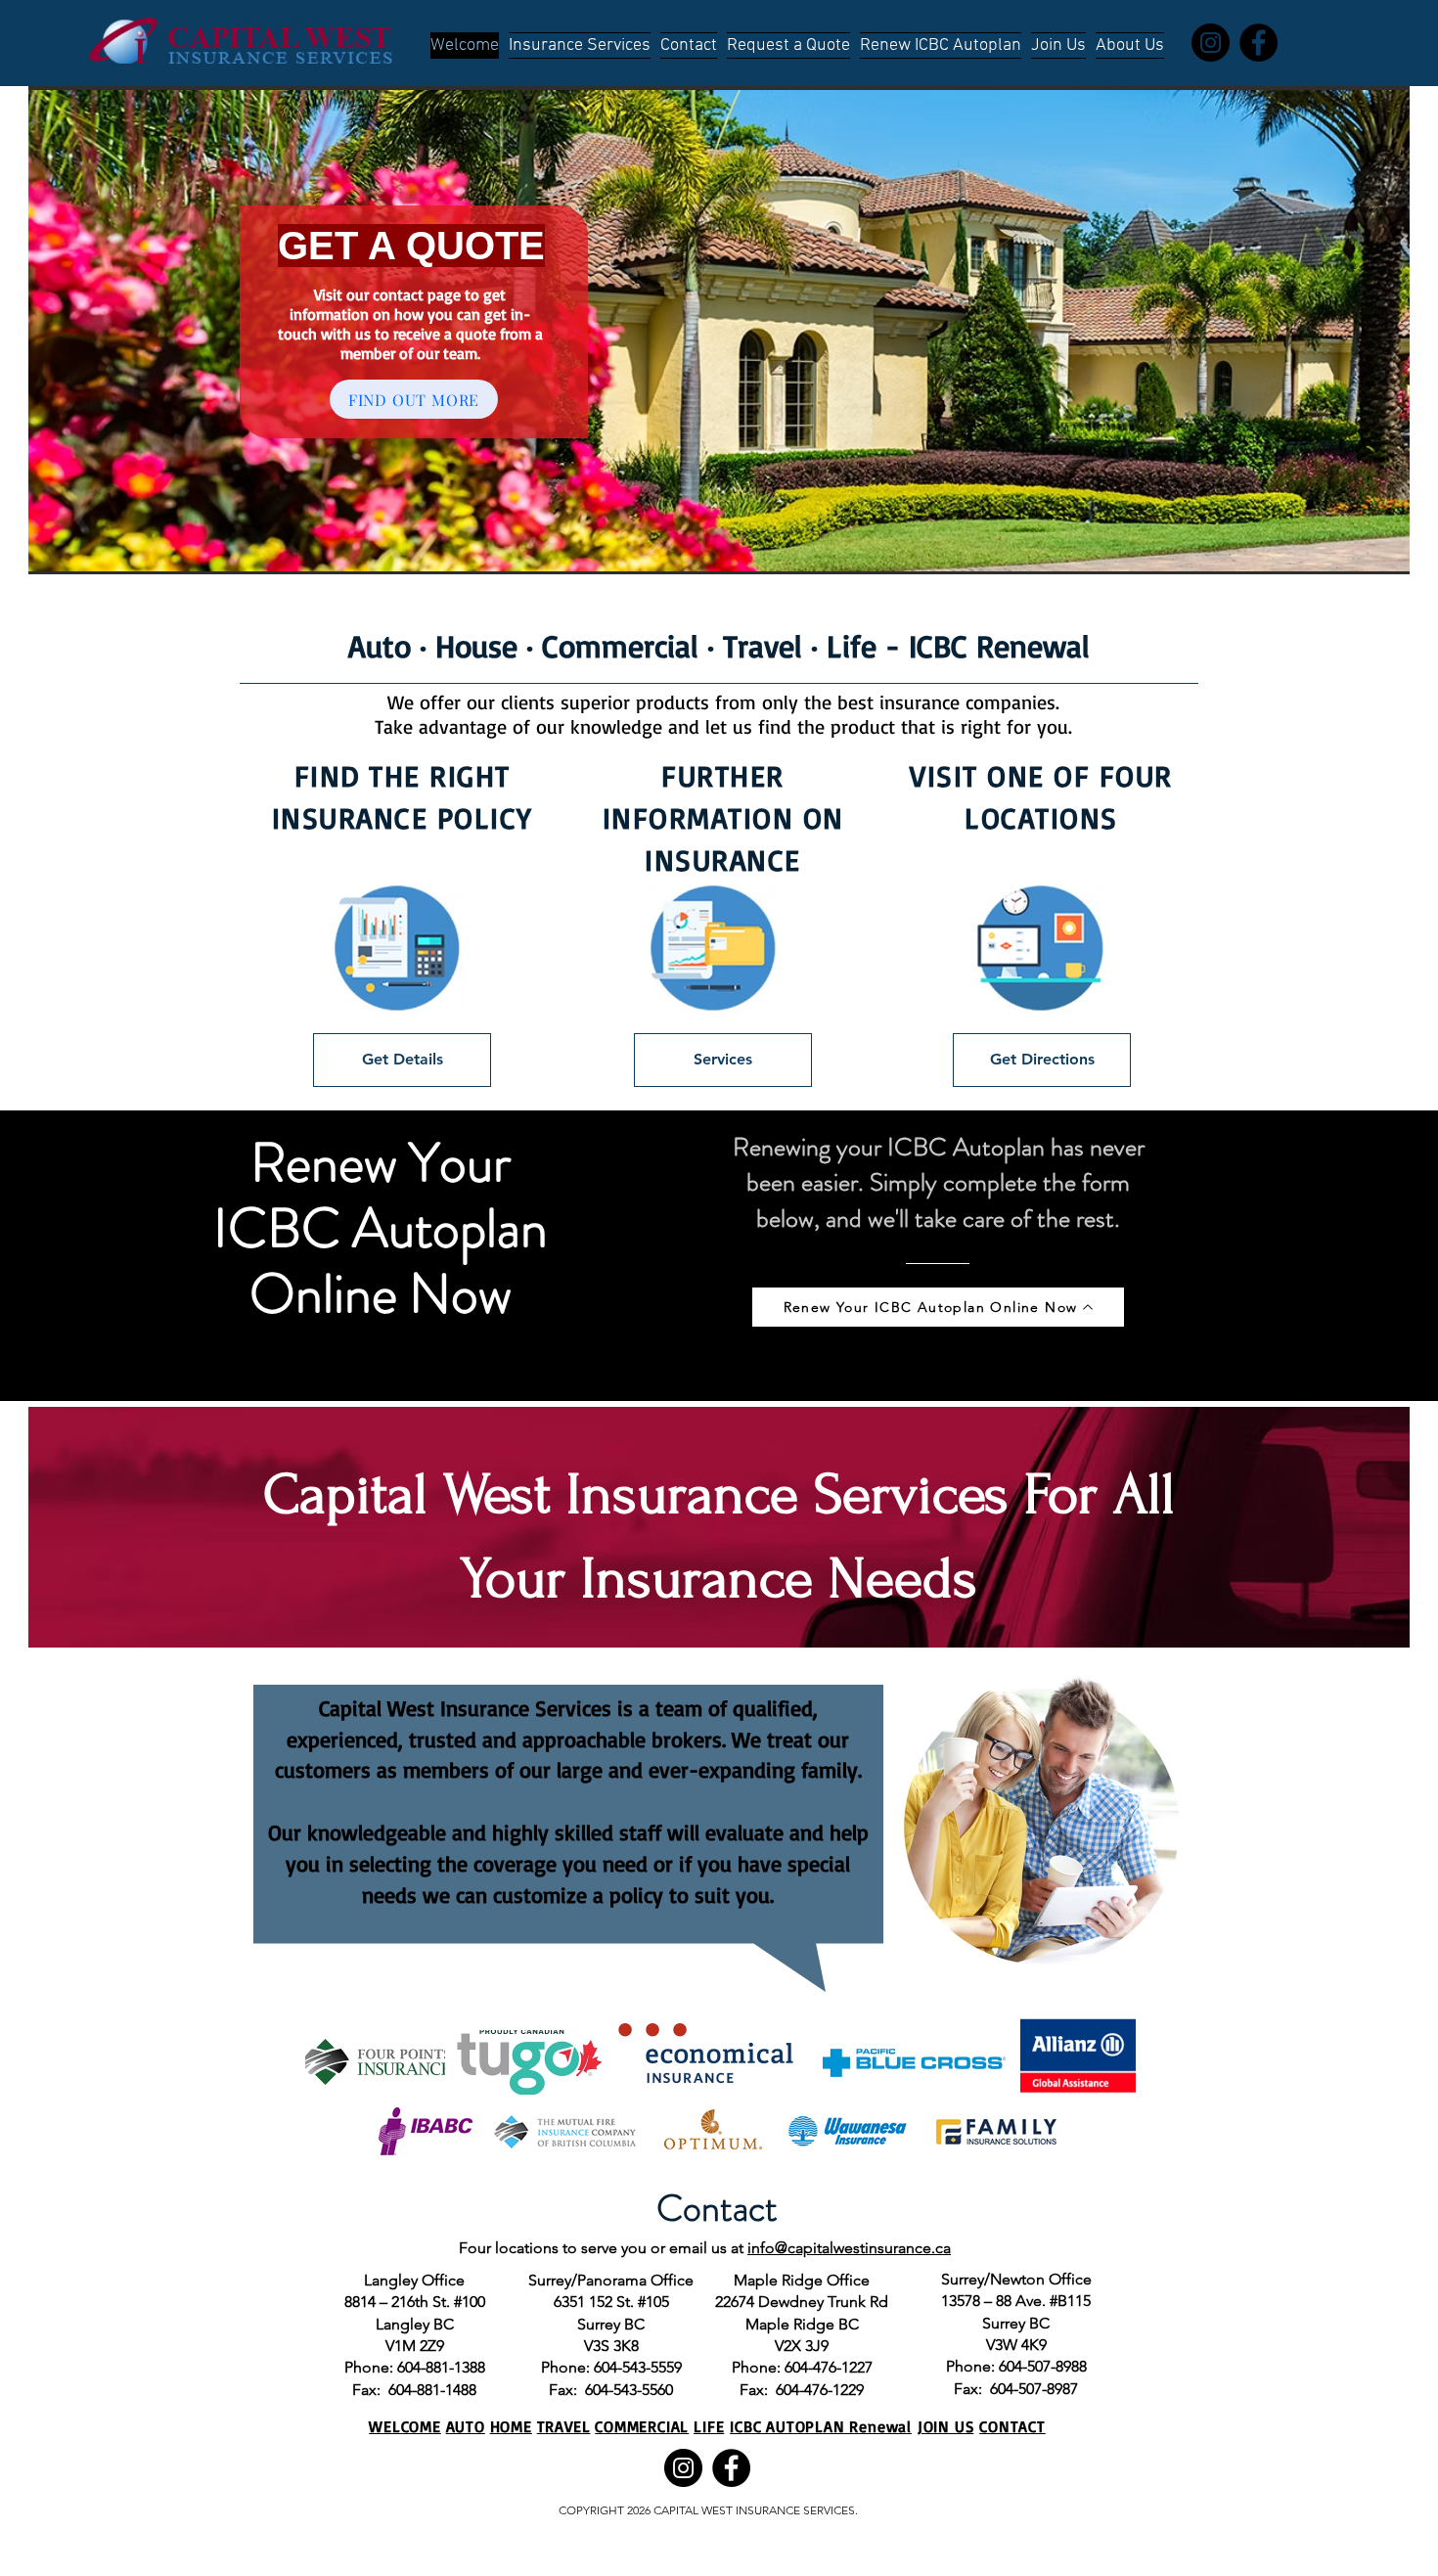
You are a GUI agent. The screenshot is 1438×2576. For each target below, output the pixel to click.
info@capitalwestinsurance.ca (849, 2248)
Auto (380, 646)
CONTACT (1012, 2426)
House (476, 646)
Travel (763, 646)
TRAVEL (564, 2426)
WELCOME (405, 2426)
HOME (511, 2426)
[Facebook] (1258, 43)
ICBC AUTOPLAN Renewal (821, 2426)
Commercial (620, 646)
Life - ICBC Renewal (958, 646)
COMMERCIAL (642, 2426)
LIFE (709, 2426)
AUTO (466, 2426)
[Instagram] (1211, 43)
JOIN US (946, 2426)
